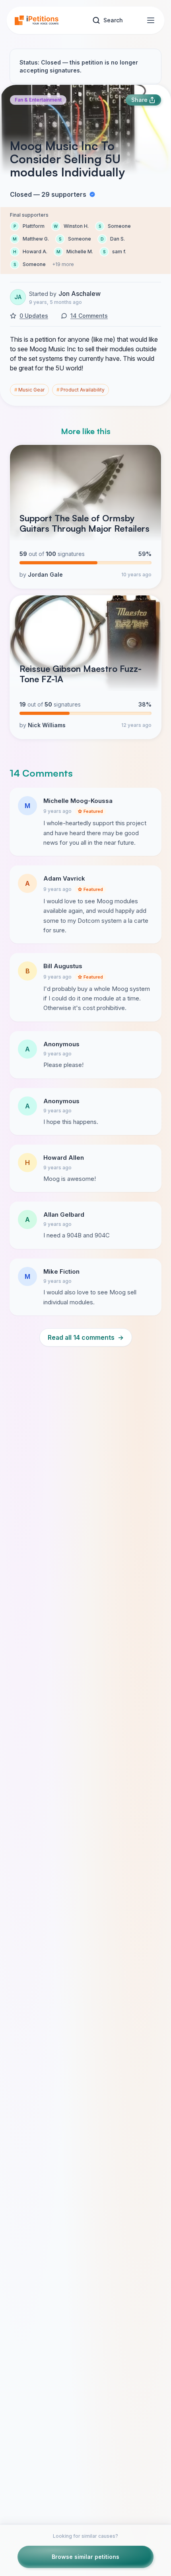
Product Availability (81, 390)
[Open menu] (151, 20)
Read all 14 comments (86, 1337)
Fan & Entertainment (38, 100)
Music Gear (29, 390)
